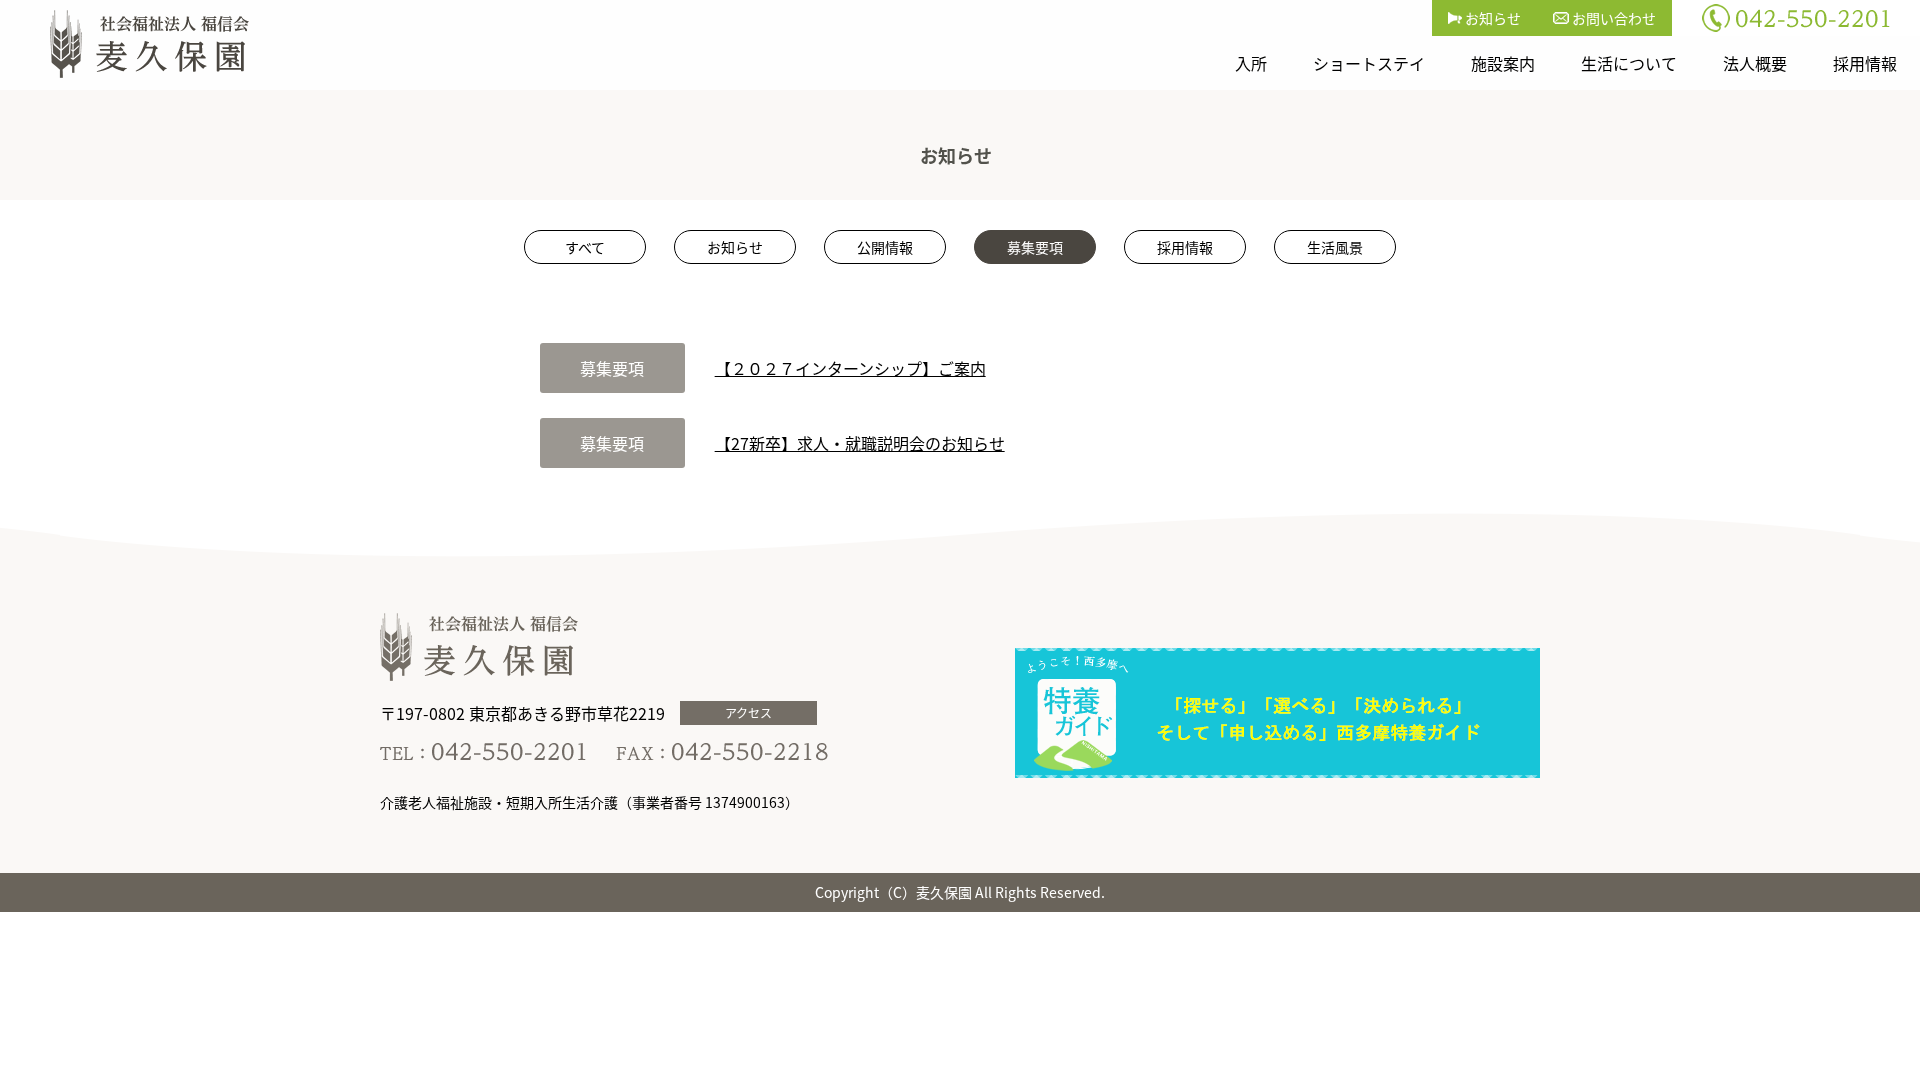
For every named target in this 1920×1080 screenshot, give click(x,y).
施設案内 (1503, 63)
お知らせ (1491, 18)
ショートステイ (1369, 63)
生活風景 (1335, 247)
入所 (1251, 63)
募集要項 (1035, 247)
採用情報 (1865, 63)
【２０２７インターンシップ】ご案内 (850, 368)
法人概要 (1755, 63)
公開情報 (885, 247)
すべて (585, 247)
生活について (1629, 63)
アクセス (748, 712)
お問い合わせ (1612, 18)
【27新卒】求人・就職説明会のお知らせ (860, 443)
